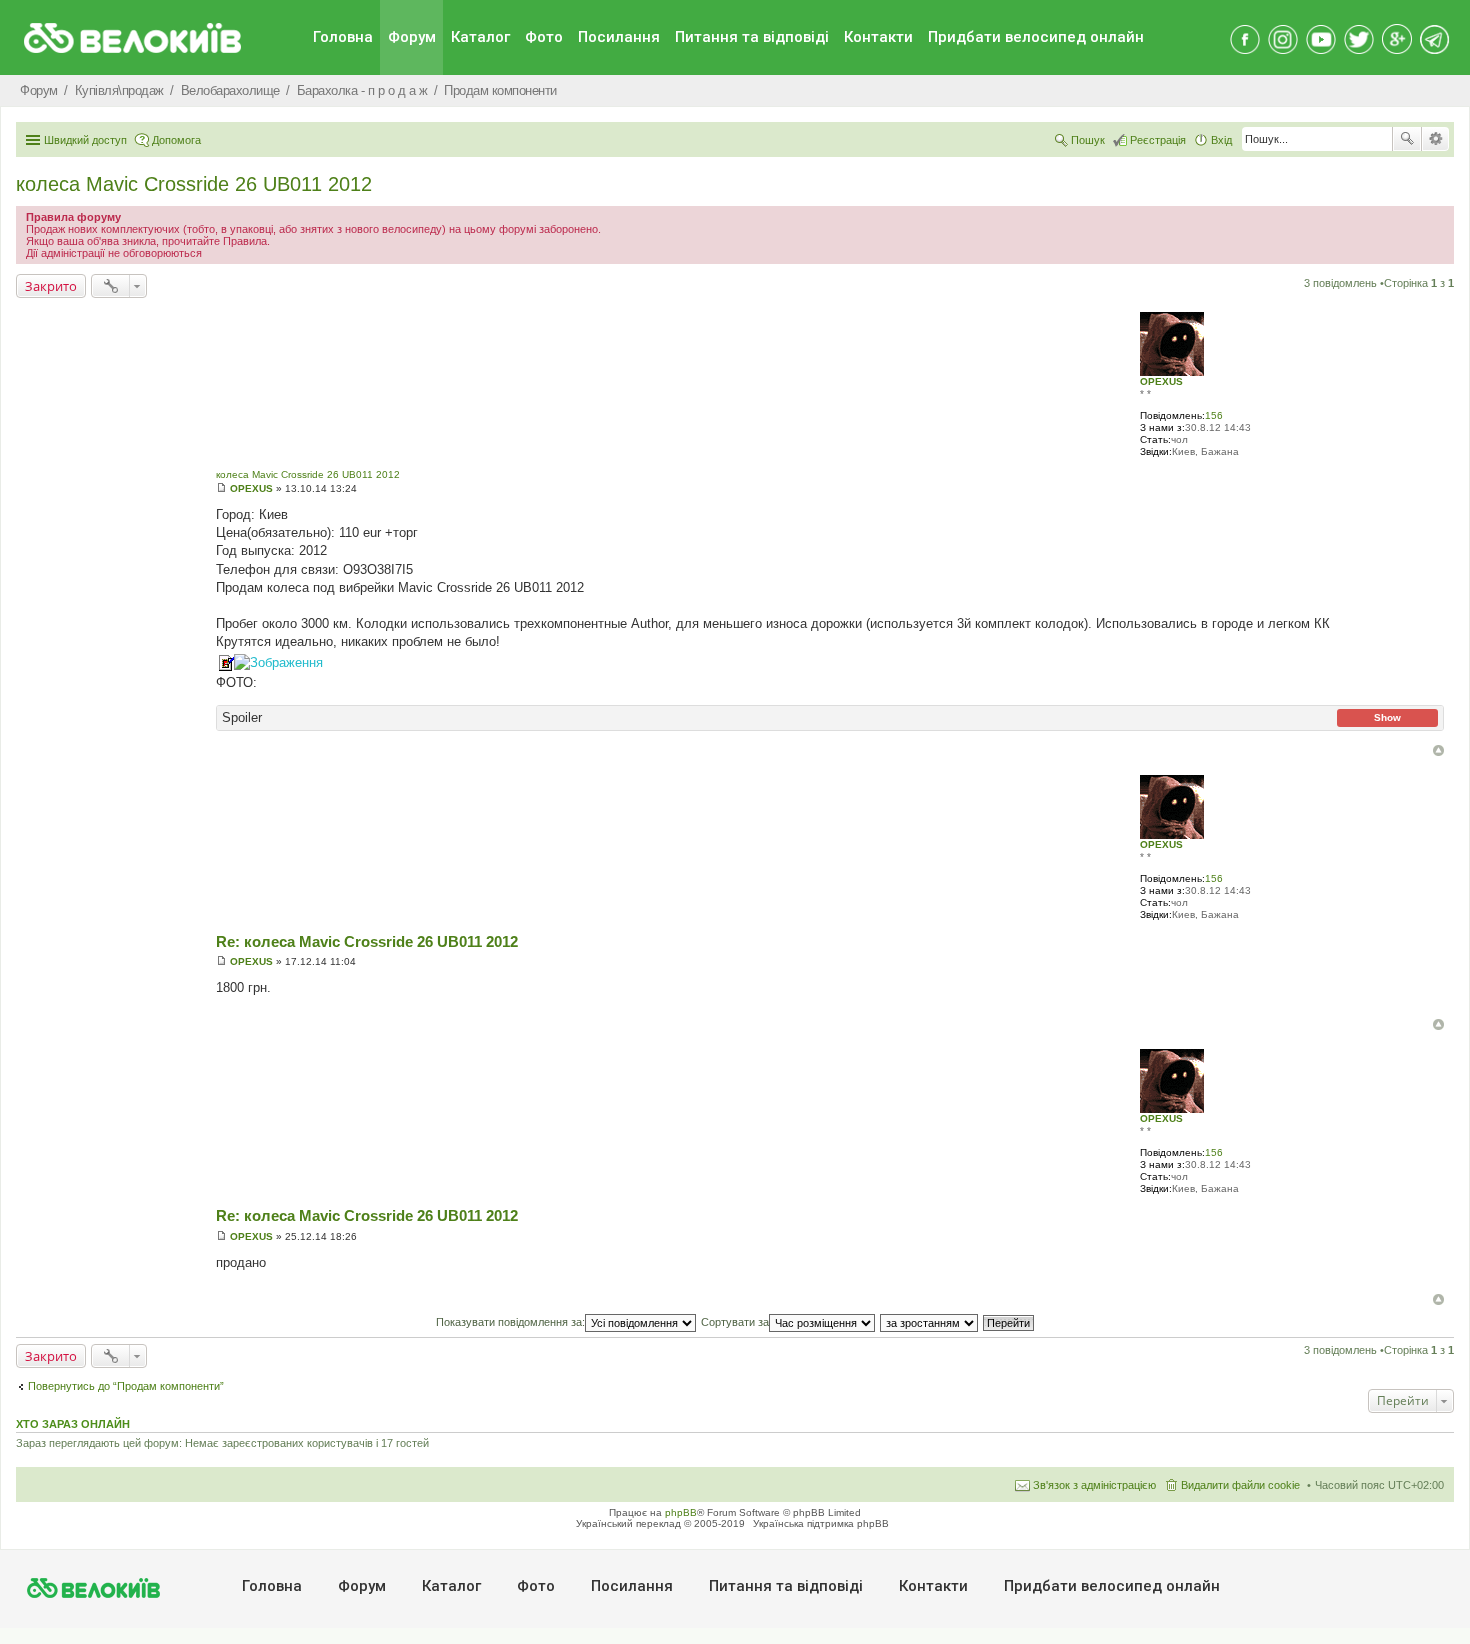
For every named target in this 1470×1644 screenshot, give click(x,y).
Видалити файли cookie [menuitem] (1240, 1485)
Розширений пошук (1435, 139)
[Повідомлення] (221, 488)
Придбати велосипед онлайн (1036, 37)
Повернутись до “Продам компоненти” (126, 1386)
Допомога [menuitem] (176, 140)
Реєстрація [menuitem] (1158, 140)
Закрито (51, 286)
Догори (1438, 750)
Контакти (878, 37)
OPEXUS (1161, 381)
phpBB (681, 1512)
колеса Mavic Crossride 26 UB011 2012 (194, 184)
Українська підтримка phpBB (821, 1523)
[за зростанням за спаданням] (930, 1322)
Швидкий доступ (85, 140)
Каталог (480, 37)
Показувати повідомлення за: (510, 1322)
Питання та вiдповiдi (752, 37)
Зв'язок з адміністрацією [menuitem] (1094, 1485)
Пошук (1407, 139)
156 (1214, 415)
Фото (544, 37)
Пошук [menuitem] (1088, 140)
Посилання (619, 37)
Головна (343, 37)
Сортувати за (735, 1322)
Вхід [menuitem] (1221, 140)
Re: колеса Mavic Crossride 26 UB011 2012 (367, 941)
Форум (412, 37)
